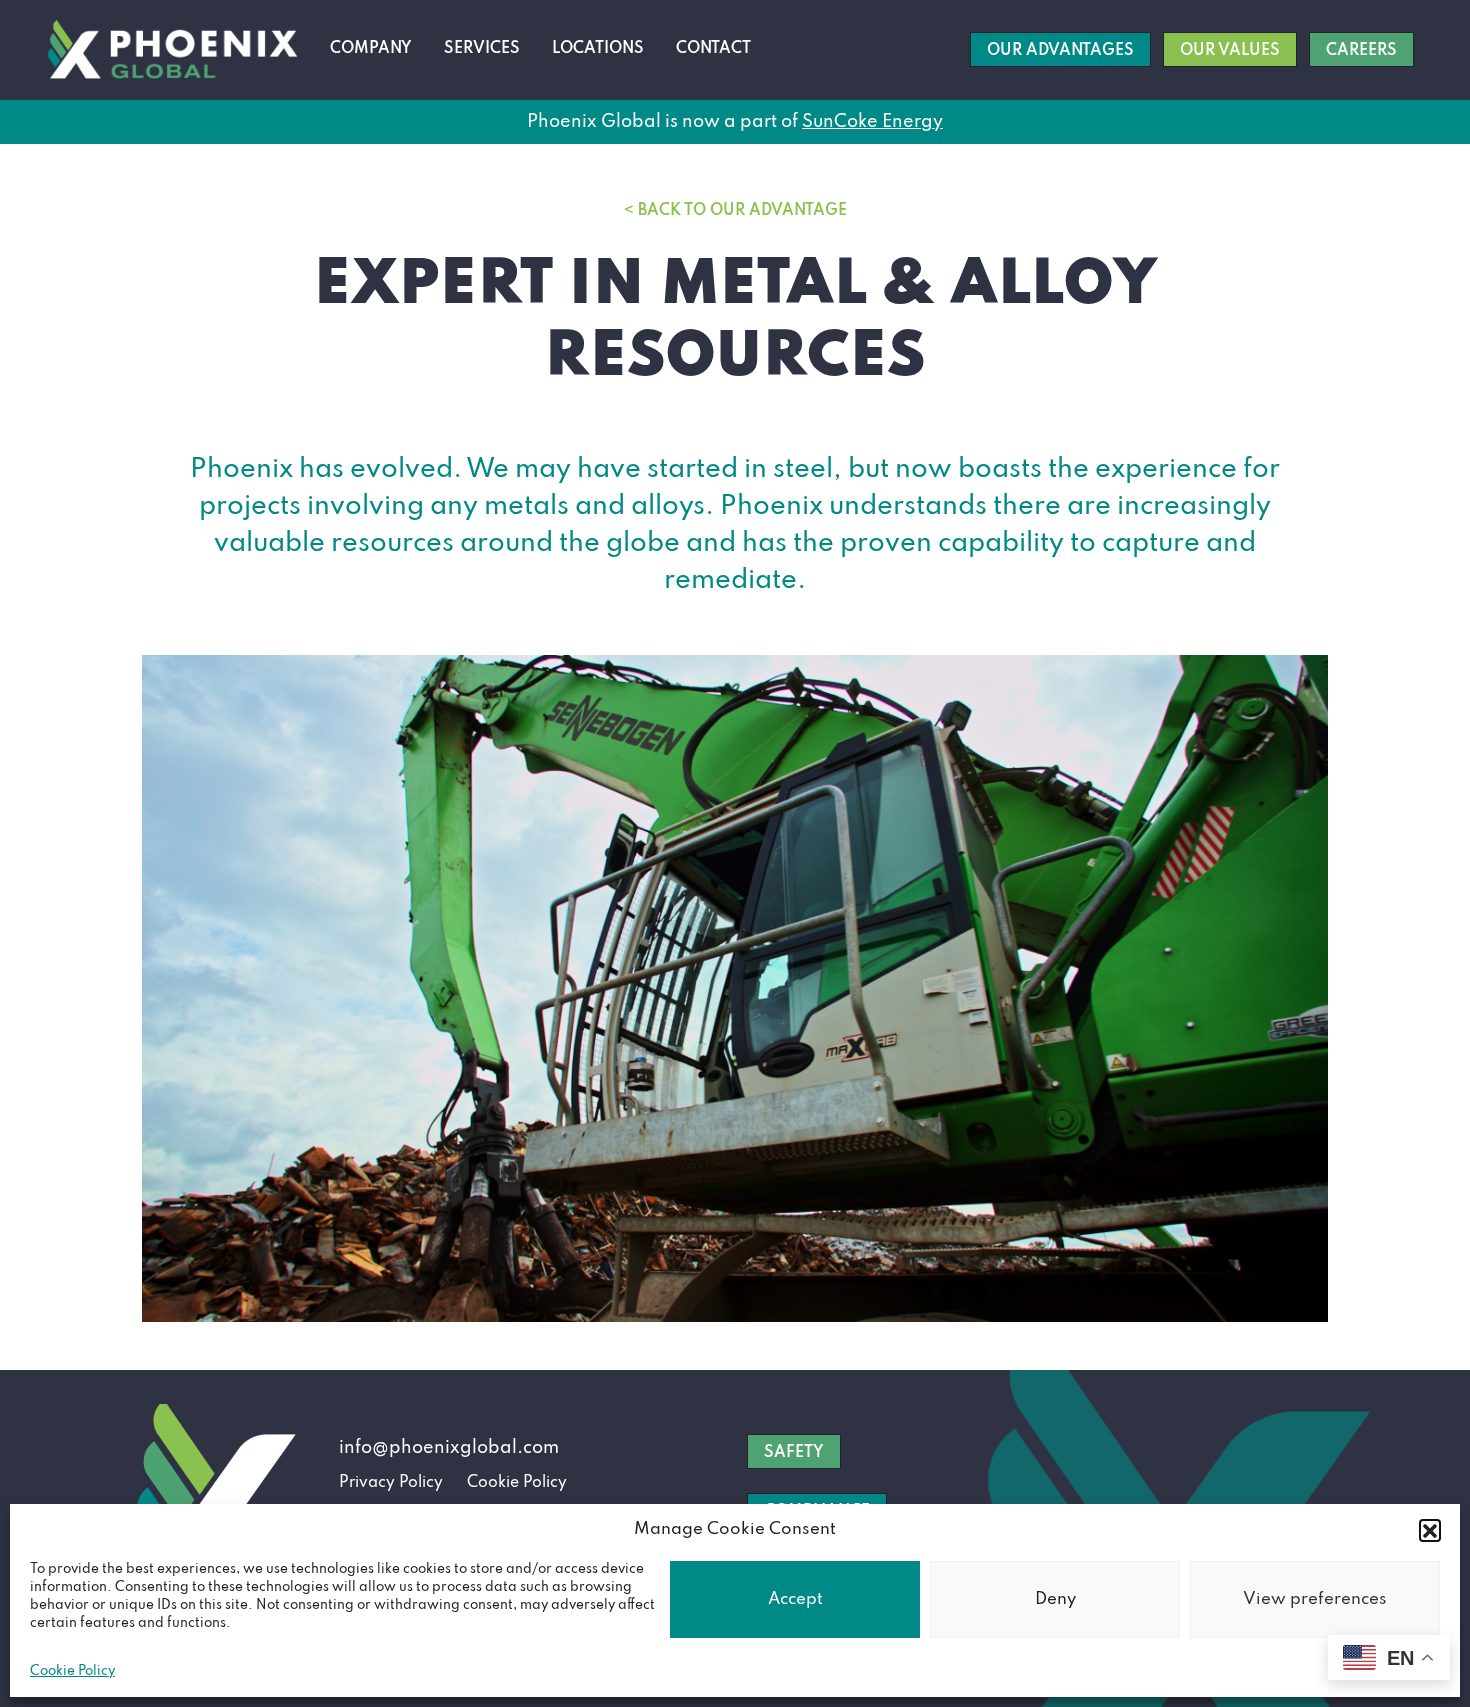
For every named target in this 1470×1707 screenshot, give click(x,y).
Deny (1055, 1599)
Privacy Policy (391, 1483)
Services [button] (482, 49)
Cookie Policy (72, 1671)
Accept (795, 1599)
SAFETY (794, 1453)
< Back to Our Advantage (735, 211)
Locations (598, 49)
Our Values (1230, 51)
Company (371, 49)
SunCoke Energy (872, 122)
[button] (1430, 1530)
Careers (1361, 51)
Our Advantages (1060, 51)
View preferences (1315, 1599)
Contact (713, 49)
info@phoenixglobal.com (449, 1448)
